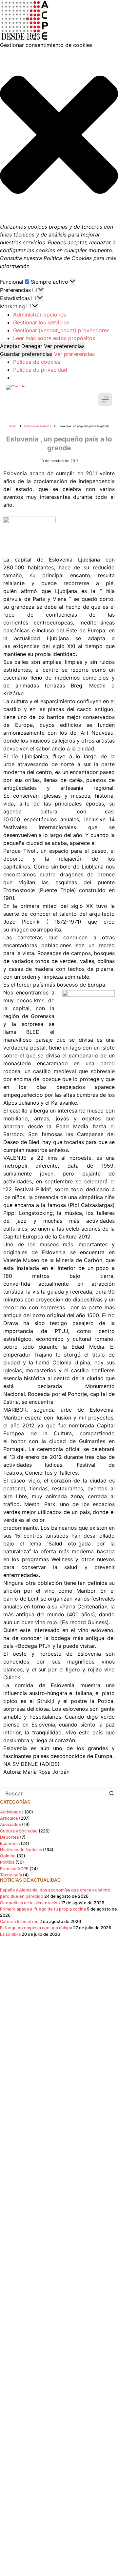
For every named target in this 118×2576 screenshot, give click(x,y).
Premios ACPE (14, 1869)
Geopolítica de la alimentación (30, 1903)
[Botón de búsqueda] (111, 1793)
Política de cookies (37, 362)
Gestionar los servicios (41, 322)
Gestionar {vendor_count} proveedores (61, 330)
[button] (59, 136)
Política (7, 1862)
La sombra (10, 1934)
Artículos (9, 1818)
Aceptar (10, 346)
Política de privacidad (40, 370)
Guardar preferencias (26, 354)
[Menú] (105, 399)
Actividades (12, 1812)
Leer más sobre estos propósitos (54, 338)
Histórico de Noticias (21, 1850)
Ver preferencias (64, 346)
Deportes (10, 1837)
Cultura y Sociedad (19, 1831)
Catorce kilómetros (19, 1922)
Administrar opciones (39, 315)
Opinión (8, 1856)
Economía (10, 1843)
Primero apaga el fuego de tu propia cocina (43, 1909)
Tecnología (11, 1875)
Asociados (10, 1824)
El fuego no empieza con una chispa (36, 1928)
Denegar (32, 346)
